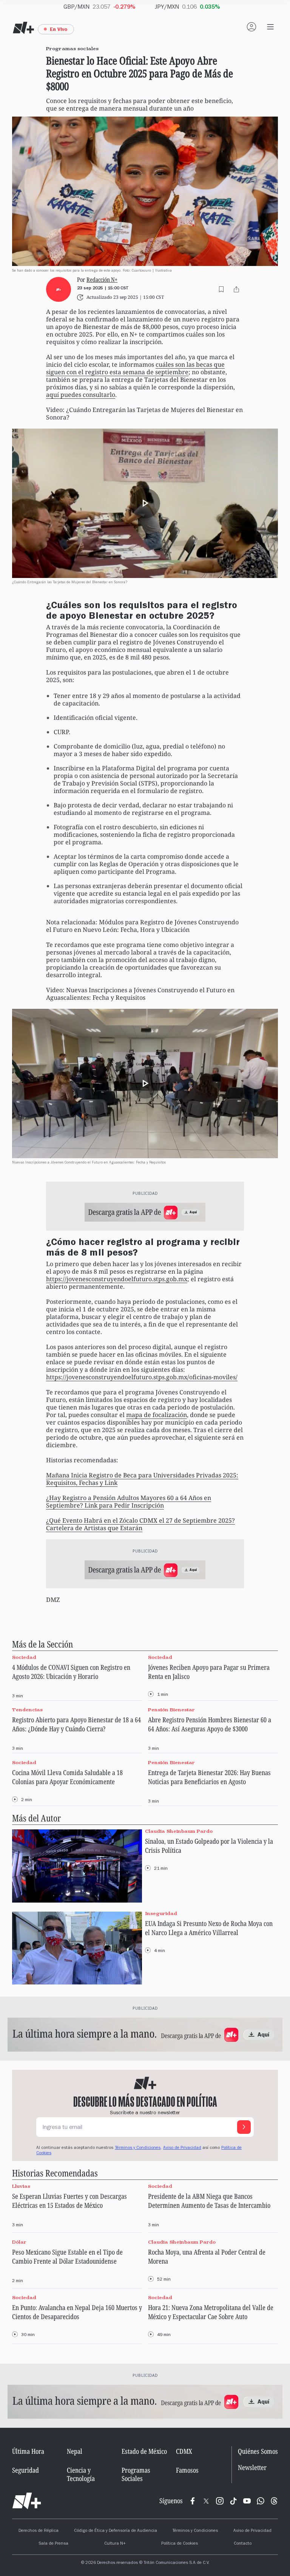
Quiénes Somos (258, 2451)
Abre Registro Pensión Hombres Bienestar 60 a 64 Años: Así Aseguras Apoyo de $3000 (210, 1724)
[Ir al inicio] (27, 2501)
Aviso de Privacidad (182, 2148)
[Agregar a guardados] (221, 289)
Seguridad (25, 2470)
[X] (206, 2501)
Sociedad (24, 1657)
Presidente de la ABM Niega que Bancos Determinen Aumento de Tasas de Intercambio (209, 2201)
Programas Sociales (136, 2474)
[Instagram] (220, 2501)
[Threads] (274, 2501)
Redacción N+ (102, 280)
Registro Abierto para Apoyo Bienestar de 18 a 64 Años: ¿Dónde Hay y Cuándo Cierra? (76, 1724)
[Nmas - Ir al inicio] (23, 28)
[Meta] (193, 2501)
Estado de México (144, 2451)
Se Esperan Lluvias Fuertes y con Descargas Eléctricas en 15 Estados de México (69, 2201)
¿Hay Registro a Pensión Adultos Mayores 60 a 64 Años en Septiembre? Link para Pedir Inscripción (129, 1502)
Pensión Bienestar (171, 1710)
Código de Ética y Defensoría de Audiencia (116, 2531)
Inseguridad (161, 1913)
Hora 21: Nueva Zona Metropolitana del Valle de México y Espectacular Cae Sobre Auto (211, 2312)
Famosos (187, 2470)
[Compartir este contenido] (236, 289)
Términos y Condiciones (195, 2531)
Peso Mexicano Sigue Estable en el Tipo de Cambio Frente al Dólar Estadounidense (67, 2256)
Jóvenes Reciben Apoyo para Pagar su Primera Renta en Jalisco (209, 1672)
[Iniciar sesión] (251, 27)
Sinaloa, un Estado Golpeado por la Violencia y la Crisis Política (209, 1846)
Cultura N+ (115, 2544)
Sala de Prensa (53, 2544)
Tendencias (27, 1710)
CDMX (184, 2451)
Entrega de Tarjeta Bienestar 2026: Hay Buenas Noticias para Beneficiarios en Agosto (209, 1777)
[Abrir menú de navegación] (270, 27)
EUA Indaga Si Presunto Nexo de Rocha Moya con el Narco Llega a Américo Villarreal (209, 1928)
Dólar (19, 2242)
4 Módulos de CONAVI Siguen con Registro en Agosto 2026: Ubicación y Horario (71, 1672)
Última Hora (28, 2451)
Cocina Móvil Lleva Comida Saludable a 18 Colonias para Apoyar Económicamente (67, 1777)
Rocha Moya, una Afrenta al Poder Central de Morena (207, 2256)
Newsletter (252, 2468)
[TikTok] (233, 2501)
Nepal (75, 2451)
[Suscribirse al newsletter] (244, 2127)
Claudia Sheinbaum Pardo (179, 1831)
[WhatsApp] (261, 2501)
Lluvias (21, 2186)
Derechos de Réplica (39, 2531)
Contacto (243, 2544)
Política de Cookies (180, 2544)
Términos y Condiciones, (138, 2148)
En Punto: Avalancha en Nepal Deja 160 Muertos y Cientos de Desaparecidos (77, 2312)
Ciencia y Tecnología (81, 2474)
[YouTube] (247, 2501)
